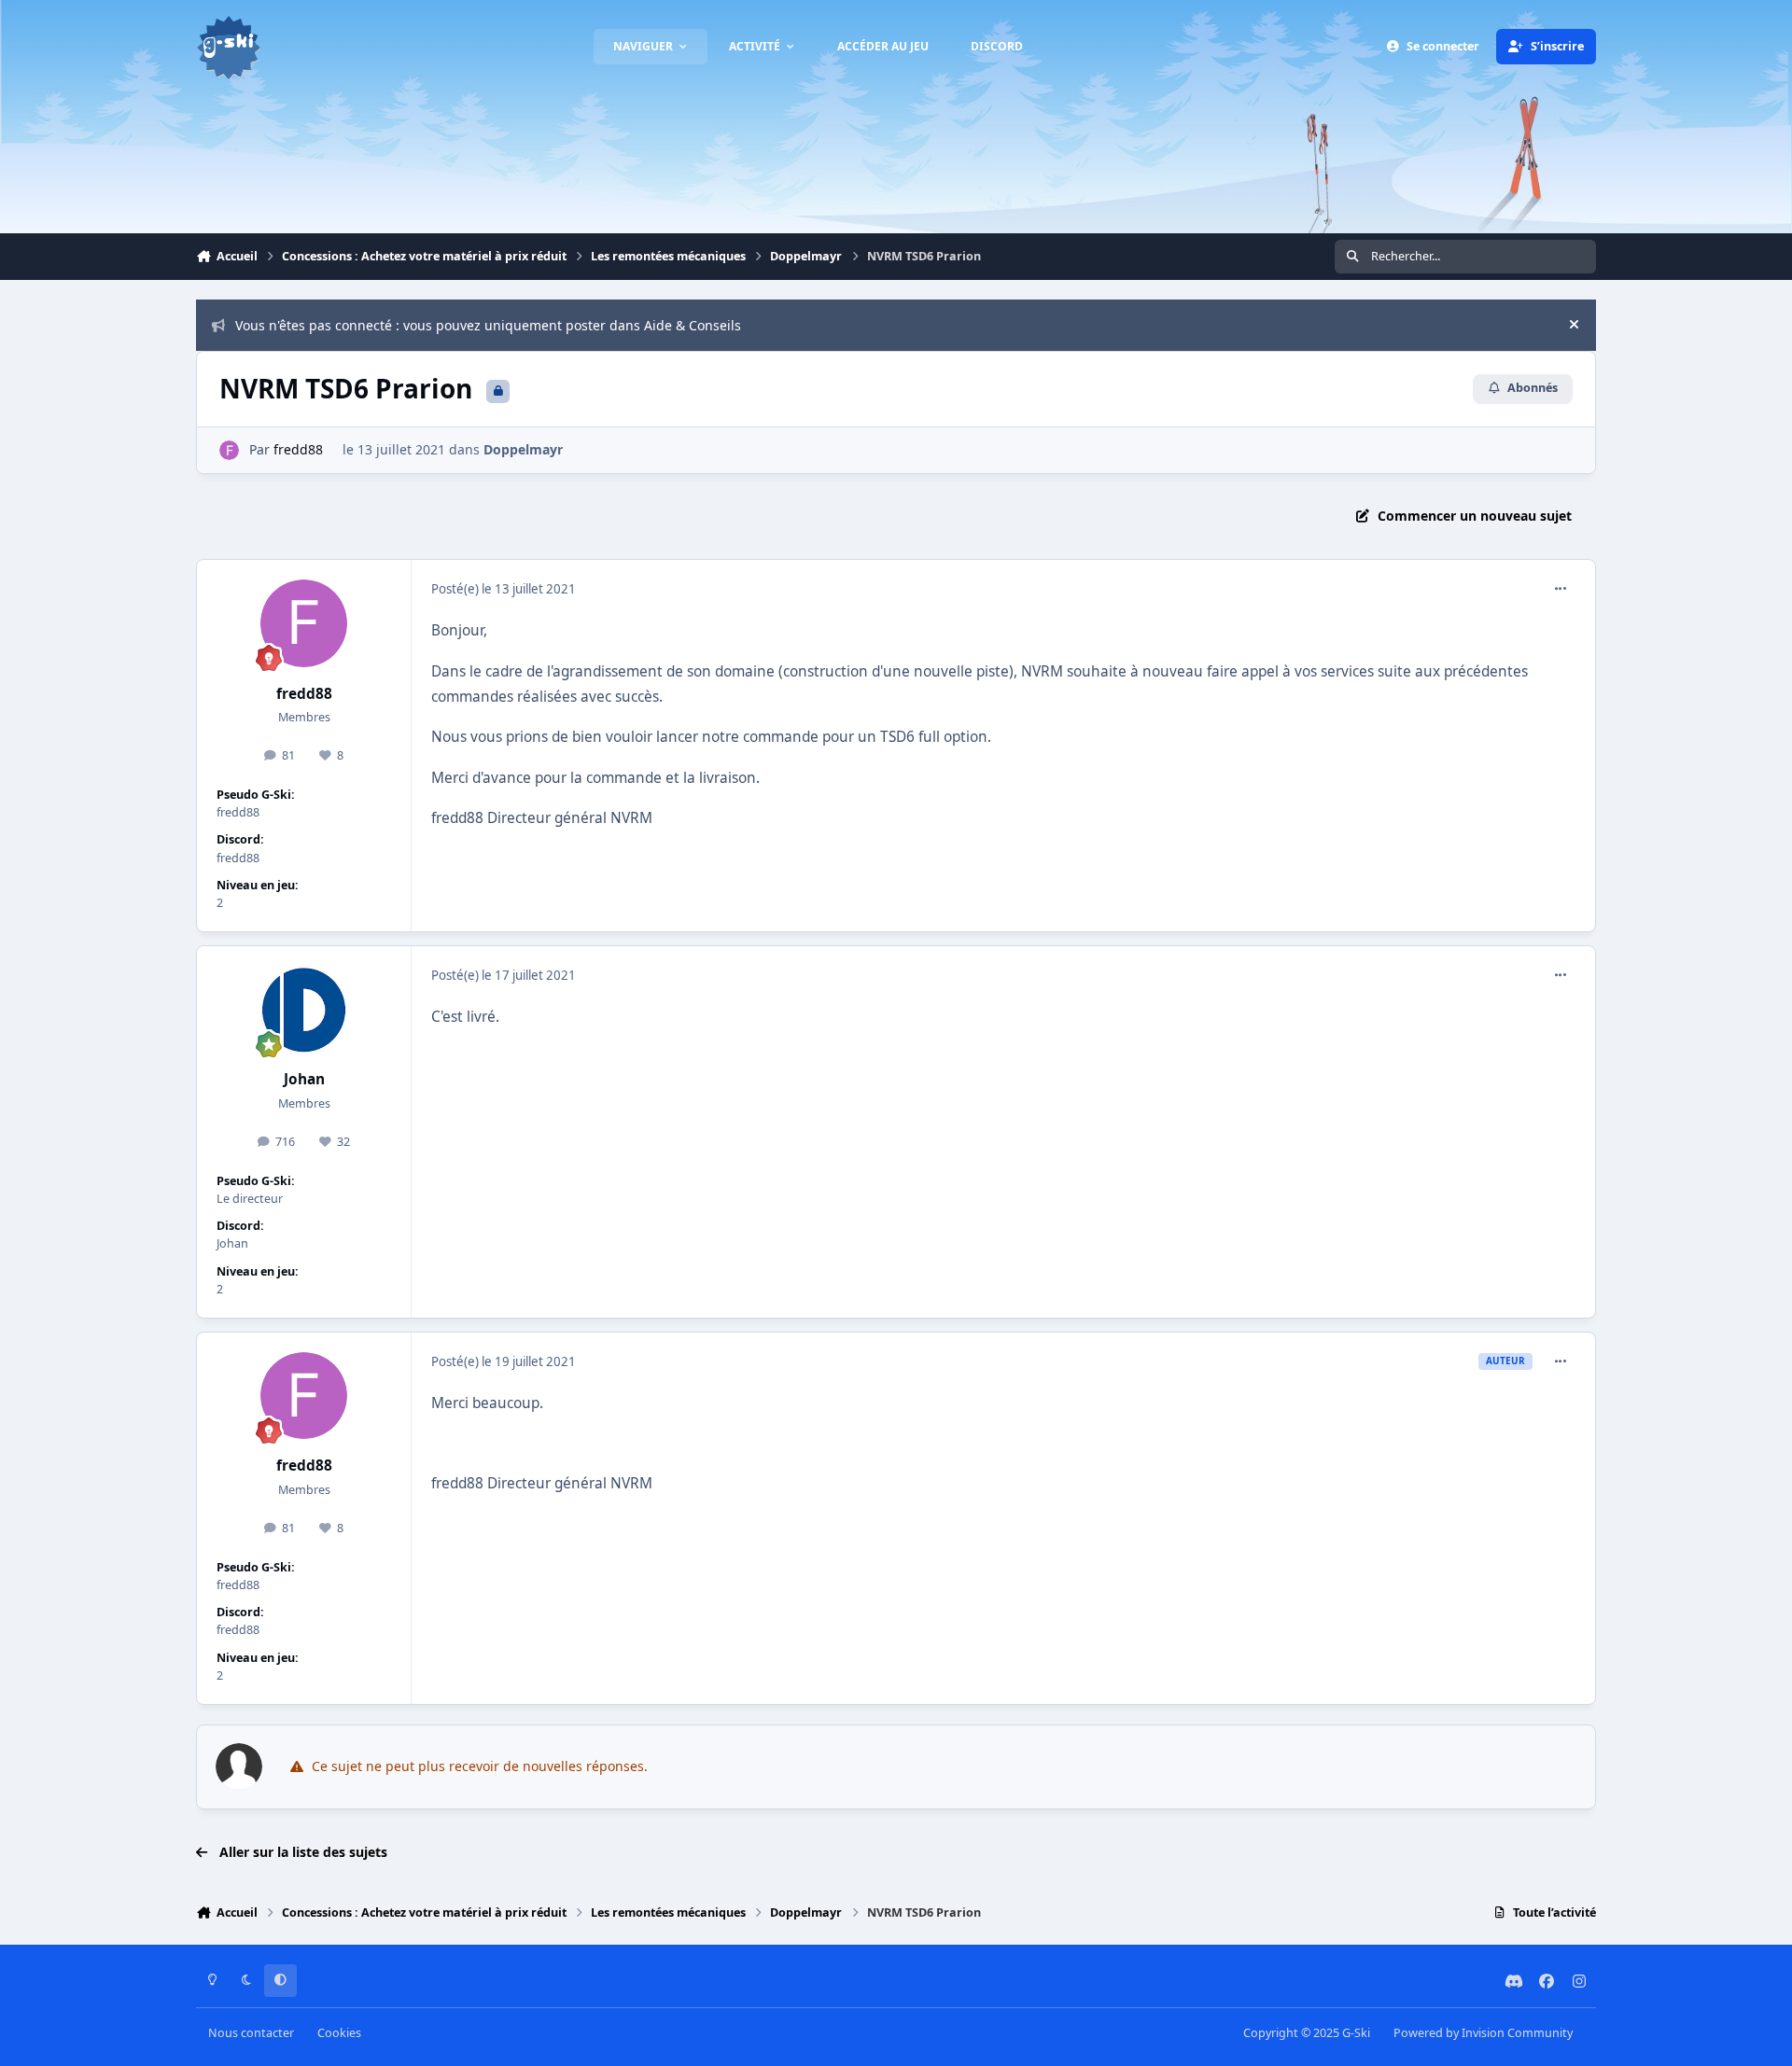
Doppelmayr (523, 449)
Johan (304, 1079)
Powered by (1483, 2033)
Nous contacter (251, 2033)
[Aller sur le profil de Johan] (304, 1010)
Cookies (339, 2033)
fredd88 (298, 449)
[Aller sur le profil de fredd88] (229, 450)
